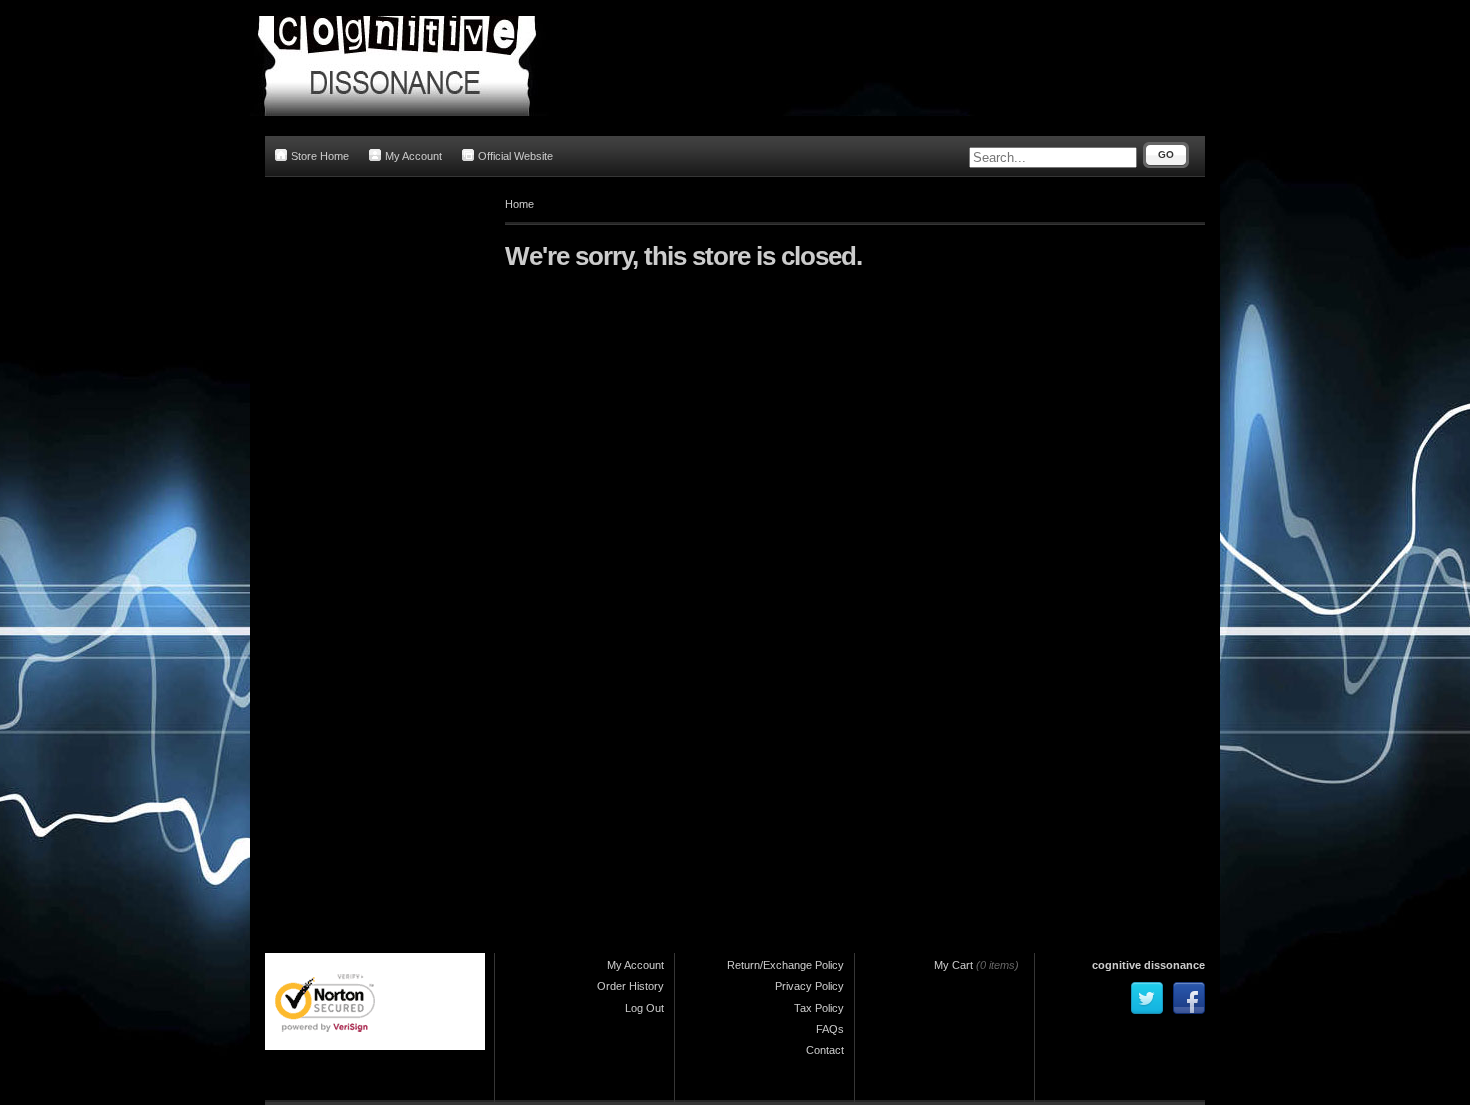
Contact (825, 1050)
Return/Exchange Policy (785, 965)
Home (519, 204)
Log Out (644, 1008)
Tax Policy (819, 1008)
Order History (630, 986)
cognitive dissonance (1148, 965)
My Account (413, 156)
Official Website (515, 156)
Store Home (320, 156)
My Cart (953, 965)
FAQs (830, 1029)
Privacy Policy (809, 986)
